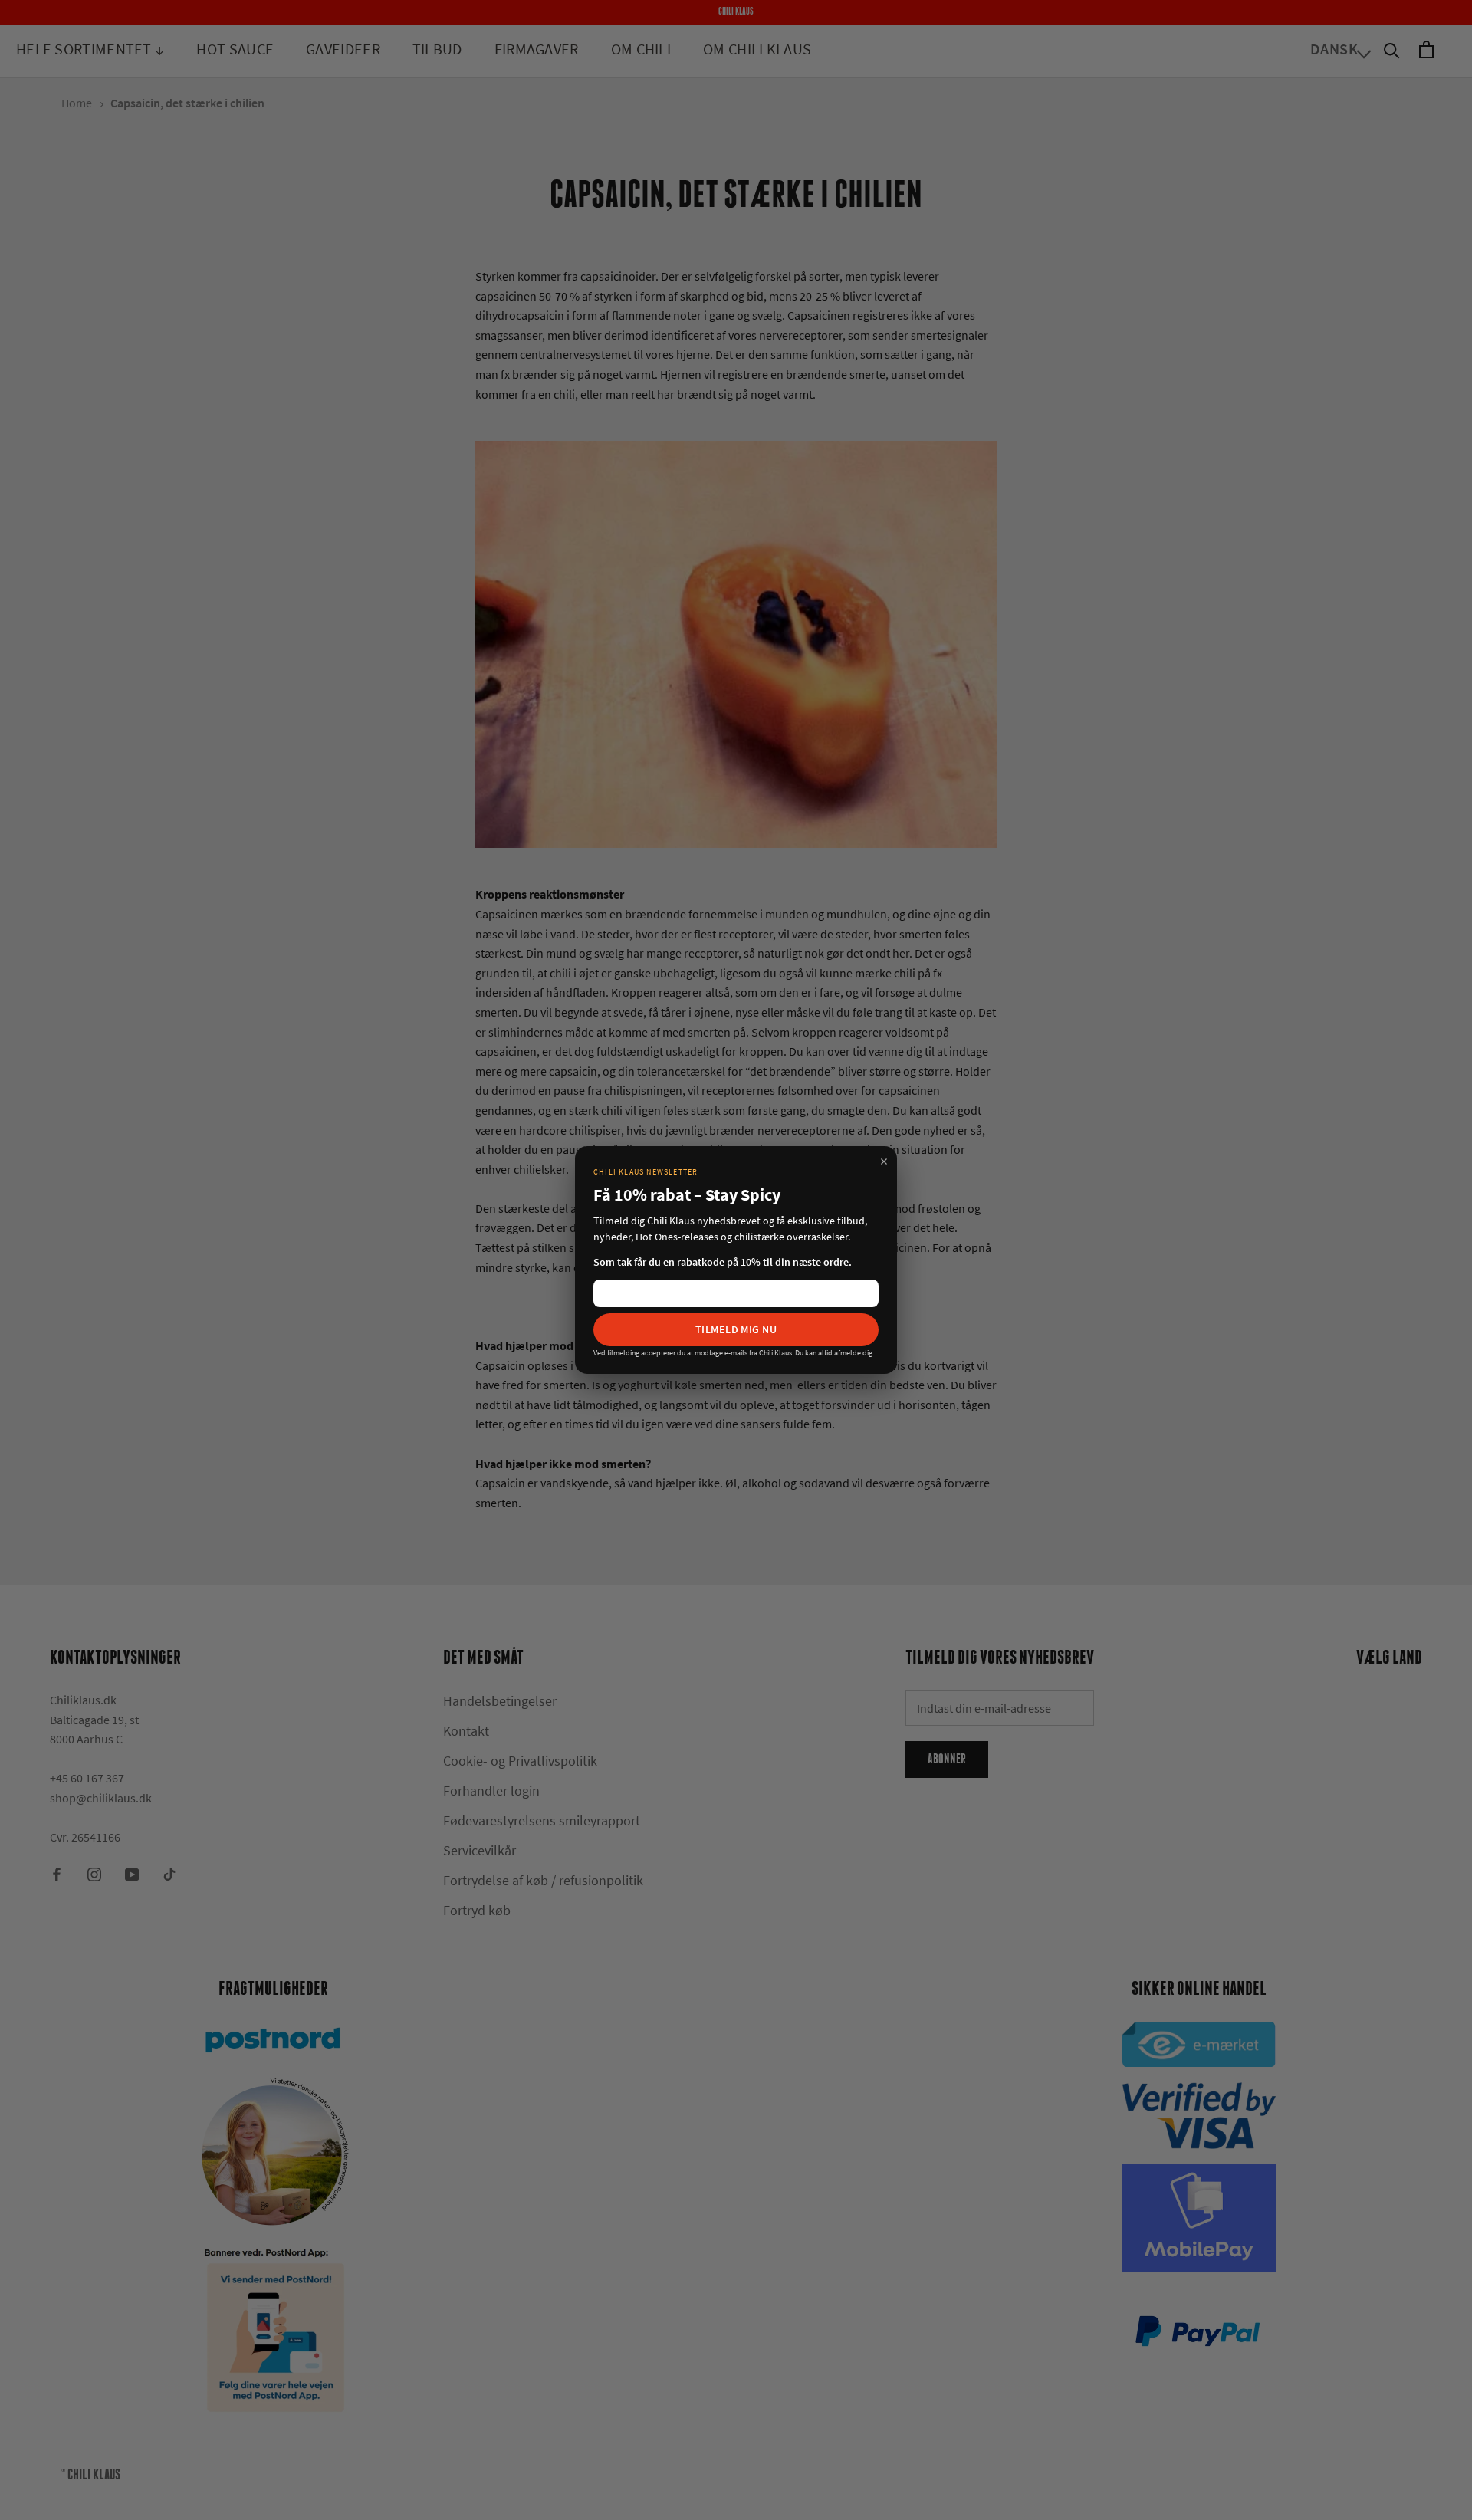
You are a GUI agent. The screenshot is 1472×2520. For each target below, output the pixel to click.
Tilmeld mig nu (736, 1329)
